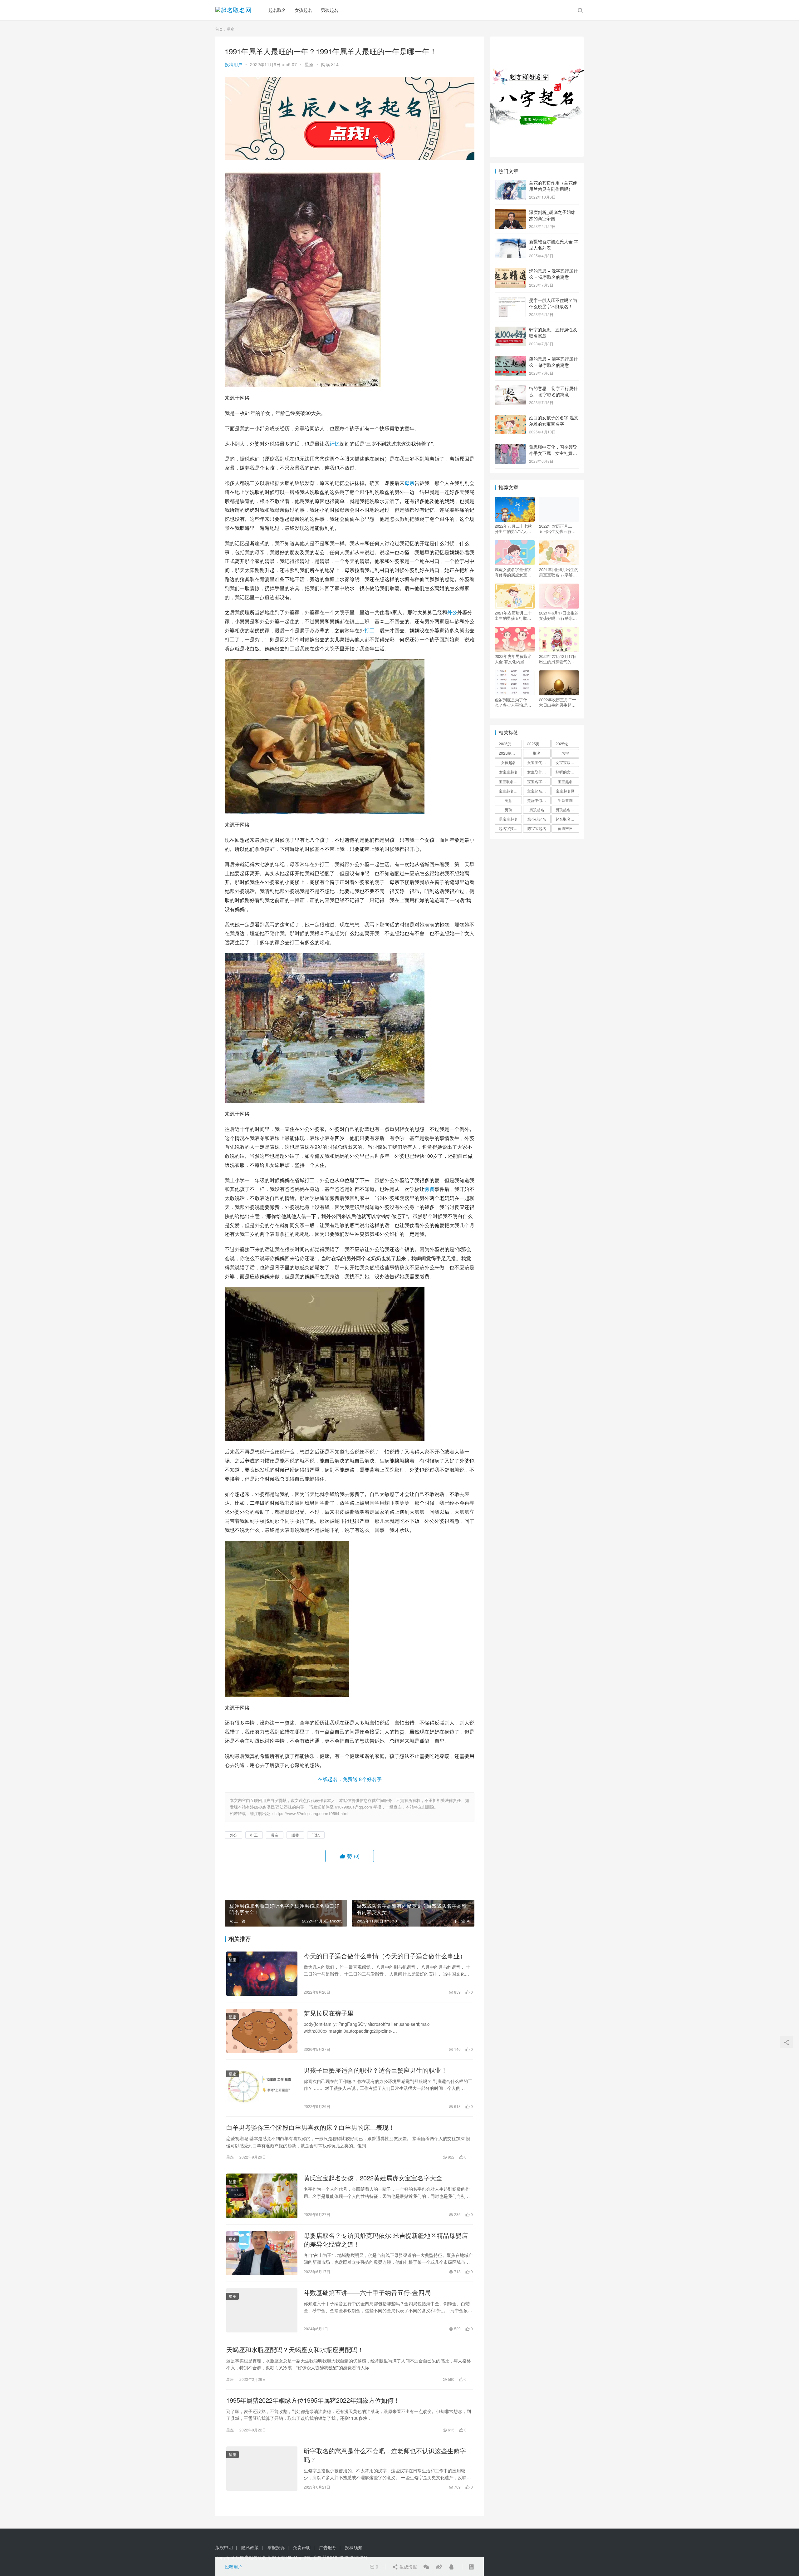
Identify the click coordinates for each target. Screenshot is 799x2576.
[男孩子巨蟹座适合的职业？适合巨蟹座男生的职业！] (262, 2088)
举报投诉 (276, 2547)
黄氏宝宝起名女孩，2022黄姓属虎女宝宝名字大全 (373, 2178)
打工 (370, 630)
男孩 (508, 809)
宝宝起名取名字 (510, 791)
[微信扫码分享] (426, 2567)
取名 (537, 753)
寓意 (508, 800)
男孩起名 (330, 10)
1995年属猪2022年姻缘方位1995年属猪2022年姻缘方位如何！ (313, 2400)
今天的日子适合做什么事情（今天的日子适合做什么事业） (385, 1956)
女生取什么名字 (539, 772)
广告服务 (328, 2547)
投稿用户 (233, 64)
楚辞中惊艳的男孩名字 (539, 800)
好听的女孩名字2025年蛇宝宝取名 (567, 772)
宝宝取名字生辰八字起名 (510, 781)
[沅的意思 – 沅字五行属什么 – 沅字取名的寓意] (510, 271)
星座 (309, 64)
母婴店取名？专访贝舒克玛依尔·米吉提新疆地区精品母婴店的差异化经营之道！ (386, 2240)
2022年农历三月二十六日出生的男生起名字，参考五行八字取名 (558, 702)
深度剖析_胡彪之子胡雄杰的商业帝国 (552, 215)
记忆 (335, 444)
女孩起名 (303, 10)
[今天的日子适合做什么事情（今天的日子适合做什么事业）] (262, 1974)
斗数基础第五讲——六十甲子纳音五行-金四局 (367, 2292)
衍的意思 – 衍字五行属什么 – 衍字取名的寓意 (553, 391)
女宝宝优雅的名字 (539, 762)
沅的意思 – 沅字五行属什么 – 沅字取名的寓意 (553, 274)
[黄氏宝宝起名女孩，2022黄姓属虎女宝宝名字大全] (262, 2196)
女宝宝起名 (508, 772)
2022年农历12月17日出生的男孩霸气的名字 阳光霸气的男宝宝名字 (558, 659)
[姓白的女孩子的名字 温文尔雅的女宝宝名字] (510, 418)
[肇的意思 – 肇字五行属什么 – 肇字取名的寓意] (510, 359)
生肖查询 (565, 800)
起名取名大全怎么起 (567, 819)
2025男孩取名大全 (539, 744)
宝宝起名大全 (538, 791)
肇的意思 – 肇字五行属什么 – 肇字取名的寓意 (553, 362)
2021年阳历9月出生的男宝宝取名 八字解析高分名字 (559, 572)
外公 (452, 612)
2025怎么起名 (510, 744)
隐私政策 (250, 2547)
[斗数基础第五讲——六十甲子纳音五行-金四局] (262, 2310)
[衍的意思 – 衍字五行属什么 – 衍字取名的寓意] (510, 389)
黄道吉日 (565, 828)
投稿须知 (354, 2547)
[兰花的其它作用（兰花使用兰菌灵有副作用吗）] (510, 183)
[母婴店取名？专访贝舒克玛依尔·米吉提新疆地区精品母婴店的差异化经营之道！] (262, 2253)
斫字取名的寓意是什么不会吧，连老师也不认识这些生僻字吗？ (385, 2455)
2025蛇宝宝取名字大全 (510, 753)
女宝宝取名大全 (567, 762)
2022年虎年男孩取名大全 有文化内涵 (513, 659)
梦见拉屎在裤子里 (329, 2013)
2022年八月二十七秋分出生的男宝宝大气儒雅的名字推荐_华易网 (514, 529)
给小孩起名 (537, 819)
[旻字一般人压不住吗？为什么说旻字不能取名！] (510, 301)
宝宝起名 (565, 781)
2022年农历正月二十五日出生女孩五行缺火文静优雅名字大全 (558, 529)
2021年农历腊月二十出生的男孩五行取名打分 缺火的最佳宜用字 (514, 615)
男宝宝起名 (508, 819)
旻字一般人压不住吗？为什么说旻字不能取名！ (553, 303)
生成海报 (408, 2567)
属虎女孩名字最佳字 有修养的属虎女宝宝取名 (513, 572)
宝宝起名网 (565, 791)
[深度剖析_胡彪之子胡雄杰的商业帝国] (510, 213)
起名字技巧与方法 (510, 828)
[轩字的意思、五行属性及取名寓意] (510, 330)
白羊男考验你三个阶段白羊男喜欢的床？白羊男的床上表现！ (311, 2127)
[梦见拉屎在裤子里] (262, 2031)
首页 (219, 29)
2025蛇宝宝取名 (567, 744)
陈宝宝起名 (537, 828)
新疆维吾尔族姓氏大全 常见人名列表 (554, 244)
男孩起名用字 (567, 809)
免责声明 (302, 2547)
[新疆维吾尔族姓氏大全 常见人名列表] (510, 242)
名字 (565, 753)
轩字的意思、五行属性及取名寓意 (553, 333)
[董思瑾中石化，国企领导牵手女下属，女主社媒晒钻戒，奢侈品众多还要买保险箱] (510, 447)
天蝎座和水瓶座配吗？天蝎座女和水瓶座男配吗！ (295, 2350)
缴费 (429, 1189)
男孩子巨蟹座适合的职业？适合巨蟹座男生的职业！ (375, 2070)
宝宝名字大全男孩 (539, 781)
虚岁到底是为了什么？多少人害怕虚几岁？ (513, 702)
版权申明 (224, 2547)
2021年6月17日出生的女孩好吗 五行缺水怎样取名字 (559, 615)
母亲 (409, 483)
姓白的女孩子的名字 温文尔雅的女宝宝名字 (554, 421)
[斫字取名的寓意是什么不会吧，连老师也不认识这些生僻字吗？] (262, 2469)
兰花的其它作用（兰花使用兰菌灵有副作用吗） (553, 186)
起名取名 (277, 10)
